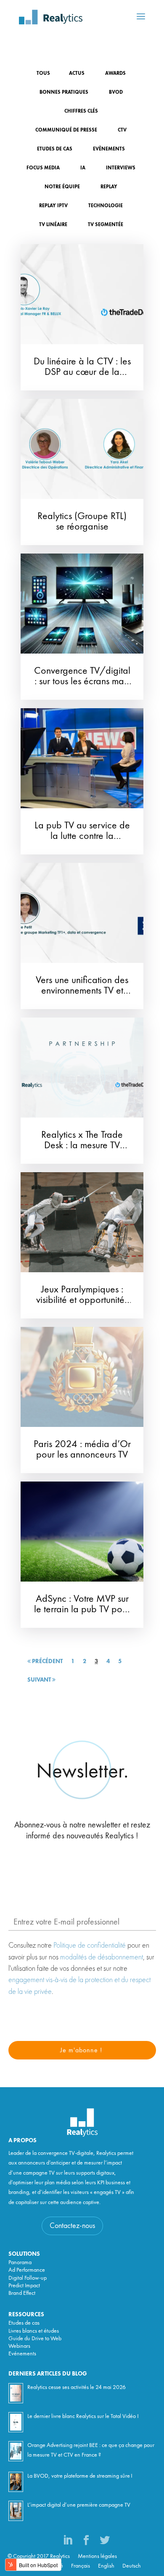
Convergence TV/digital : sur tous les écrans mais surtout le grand (82, 682)
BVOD (116, 92)
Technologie (106, 206)
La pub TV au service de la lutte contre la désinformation (82, 836)
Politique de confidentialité (90, 1945)
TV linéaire (53, 225)
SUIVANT (40, 1680)
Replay (109, 187)
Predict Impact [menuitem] (24, 2286)
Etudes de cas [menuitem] (24, 2323)
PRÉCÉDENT (47, 1661)
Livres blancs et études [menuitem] (34, 2331)
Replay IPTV (53, 206)
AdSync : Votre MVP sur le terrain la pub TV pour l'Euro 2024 (82, 1610)
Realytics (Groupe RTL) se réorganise (82, 522)
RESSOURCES (26, 2315)
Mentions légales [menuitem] (97, 2556)
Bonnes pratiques (64, 92)
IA (83, 168)
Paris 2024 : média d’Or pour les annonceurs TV (82, 1450)
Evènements (109, 149)
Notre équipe (62, 187)
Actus (77, 74)
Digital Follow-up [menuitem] (28, 2278)
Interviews (121, 168)
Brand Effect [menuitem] (22, 2293)
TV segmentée (106, 225)
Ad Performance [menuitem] (27, 2270)
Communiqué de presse (66, 130)
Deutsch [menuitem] (132, 2566)
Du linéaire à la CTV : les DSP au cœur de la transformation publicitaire (82, 378)
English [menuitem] (106, 2566)
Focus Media (43, 168)
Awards (115, 74)
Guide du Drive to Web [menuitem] (35, 2339)
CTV (122, 130)
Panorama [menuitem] (20, 2262)
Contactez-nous (72, 2226)
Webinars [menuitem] (19, 2346)
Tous (43, 74)
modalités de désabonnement (102, 1957)
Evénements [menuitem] (22, 2354)
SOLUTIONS (24, 2254)
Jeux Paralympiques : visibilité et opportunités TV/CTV (82, 1300)
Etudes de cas (55, 149)
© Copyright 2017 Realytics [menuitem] (39, 2556)
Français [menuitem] (81, 2566)
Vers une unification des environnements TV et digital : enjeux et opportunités (82, 996)
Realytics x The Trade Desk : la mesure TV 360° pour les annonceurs (82, 1151)
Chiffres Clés (81, 111)
